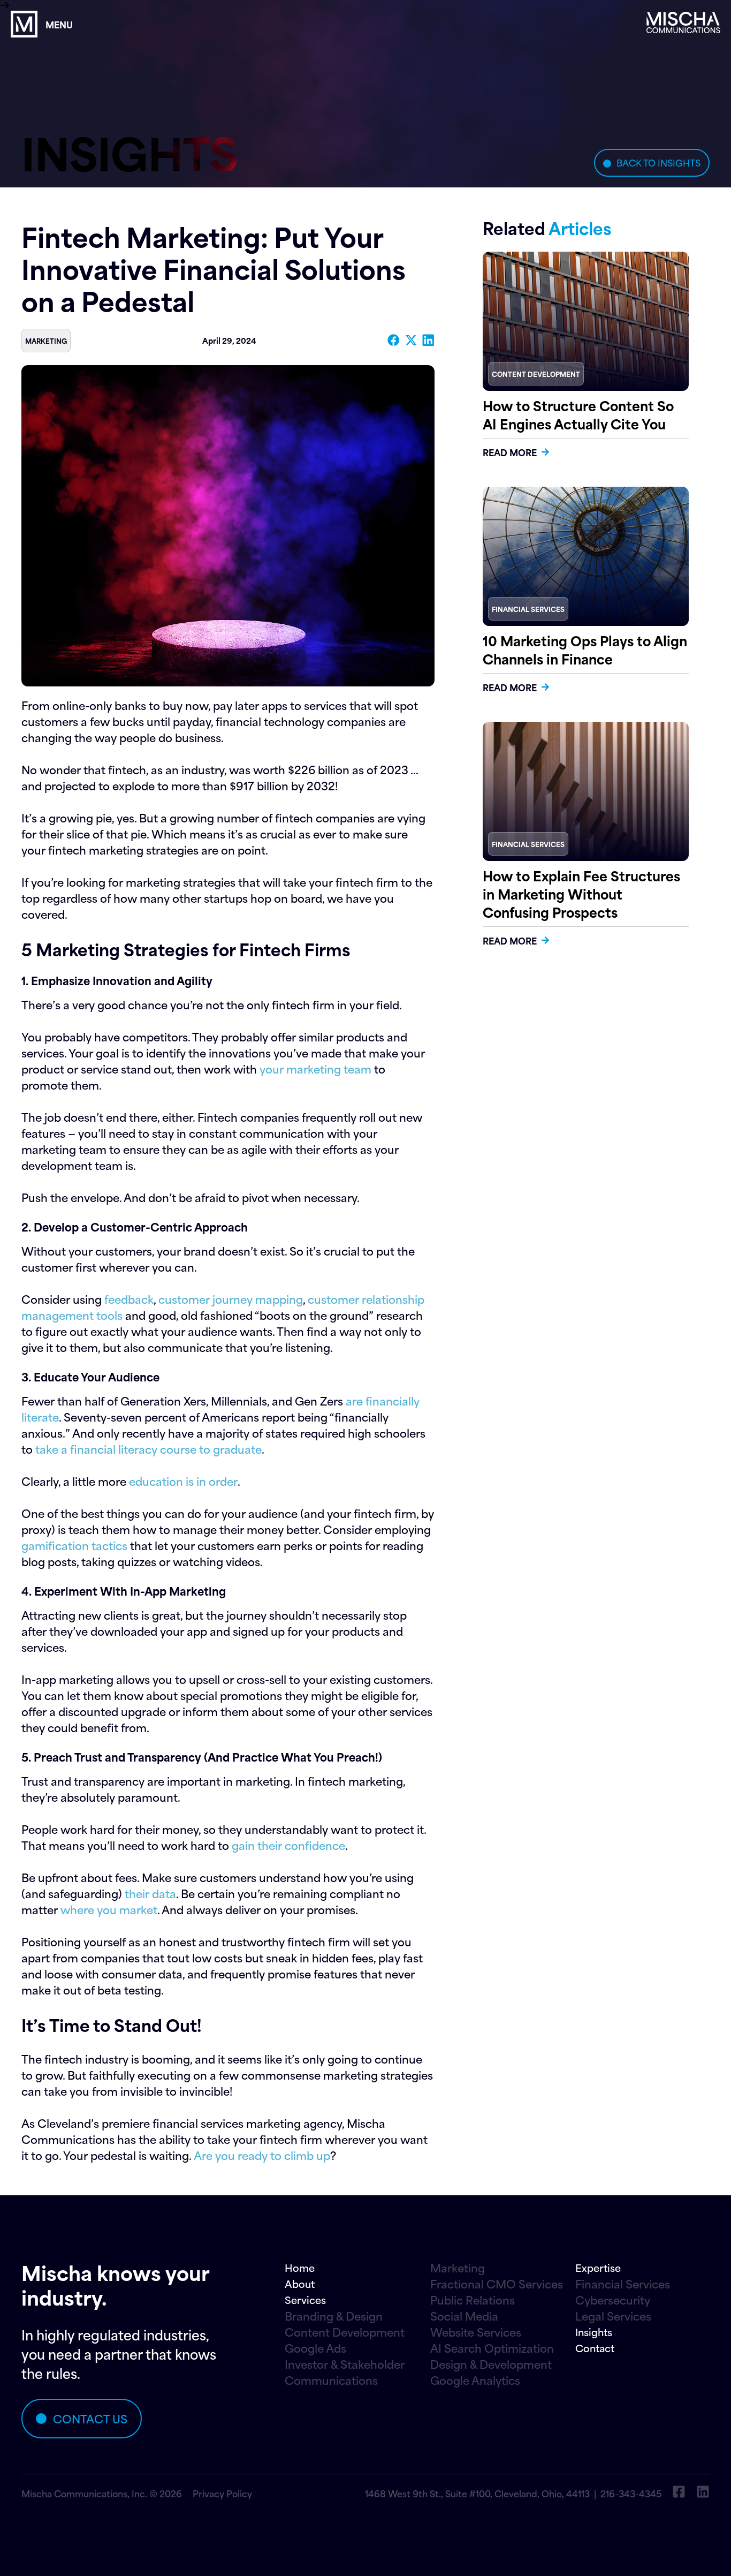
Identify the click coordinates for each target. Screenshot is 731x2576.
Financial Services (623, 2284)
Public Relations (473, 2300)
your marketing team (315, 1068)
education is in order (183, 1481)
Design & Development (491, 2364)
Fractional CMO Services (497, 2284)
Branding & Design (334, 2316)
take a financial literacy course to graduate (149, 1449)
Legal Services (613, 2316)
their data (150, 1893)
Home (300, 2267)
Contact (595, 2348)
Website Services (476, 2332)
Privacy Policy (222, 2493)
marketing (46, 341)
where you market (109, 1909)
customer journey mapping (231, 1299)
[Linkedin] (703, 2492)
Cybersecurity (613, 2300)
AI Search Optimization (492, 2348)
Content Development (345, 2332)
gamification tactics (74, 1545)
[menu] (24, 24)
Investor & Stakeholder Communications (345, 2372)
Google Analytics (475, 2380)
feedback (129, 1299)
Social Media (464, 2316)
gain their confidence (288, 1845)
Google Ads (315, 2348)
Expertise (598, 2267)
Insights (594, 2332)
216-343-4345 (631, 2493)
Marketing (458, 2268)
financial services (528, 609)
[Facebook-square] (679, 2492)
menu (59, 24)
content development (536, 374)
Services (305, 2299)
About (300, 2283)
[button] (394, 340)
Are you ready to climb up (262, 2155)
